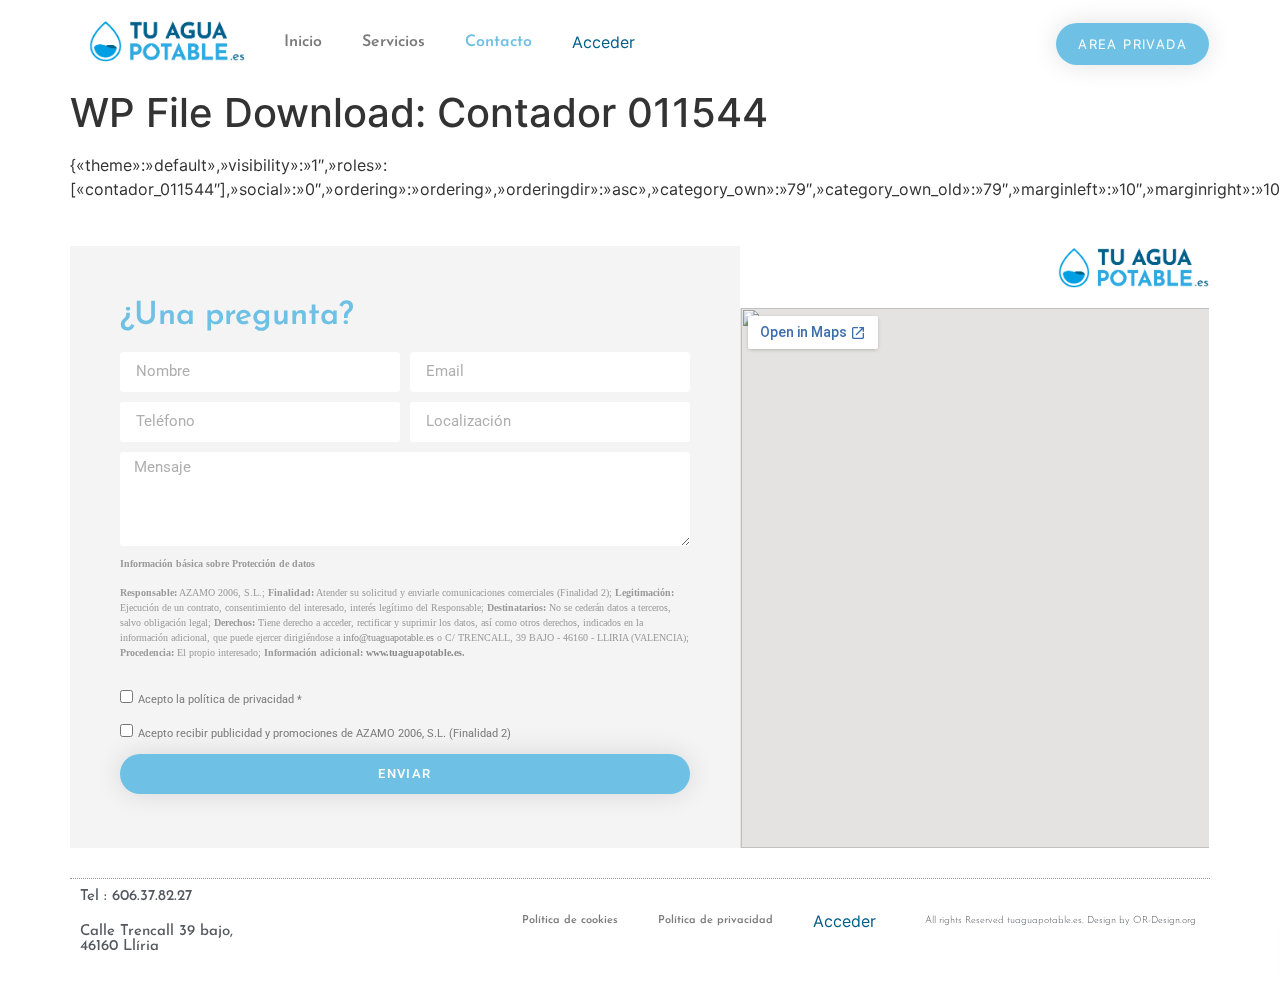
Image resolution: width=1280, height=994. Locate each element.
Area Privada (1132, 44)
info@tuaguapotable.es (388, 637)
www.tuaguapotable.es (414, 652)
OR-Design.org (1164, 920)
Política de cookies (570, 920)
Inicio (303, 42)
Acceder (603, 42)
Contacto (498, 42)
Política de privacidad (715, 920)
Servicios (393, 42)
